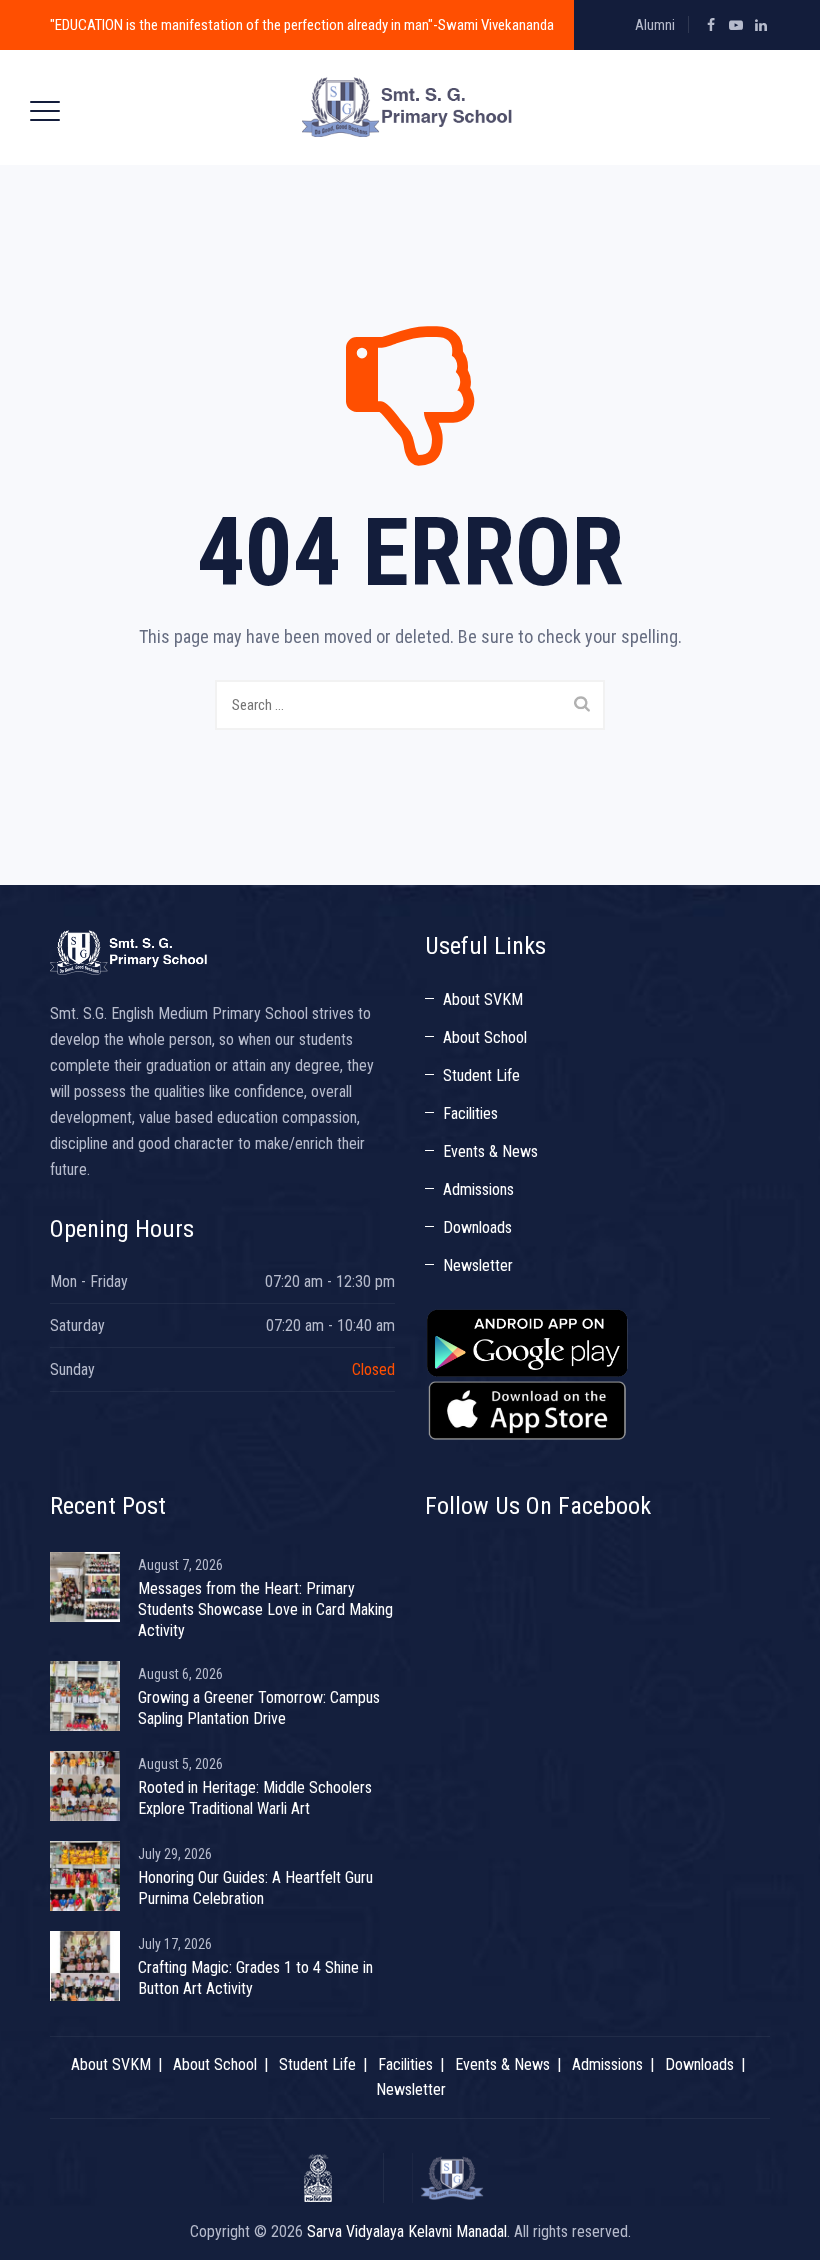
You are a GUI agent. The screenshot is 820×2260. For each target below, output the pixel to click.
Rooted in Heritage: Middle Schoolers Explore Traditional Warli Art (255, 1798)
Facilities (470, 1113)
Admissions (478, 1189)
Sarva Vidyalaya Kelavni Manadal (407, 2231)
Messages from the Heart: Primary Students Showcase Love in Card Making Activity (265, 1609)
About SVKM (483, 999)
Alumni (655, 25)
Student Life (481, 1075)
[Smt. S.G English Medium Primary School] (407, 107)
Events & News (490, 1151)
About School (485, 1037)
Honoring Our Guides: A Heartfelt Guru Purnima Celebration (255, 1888)
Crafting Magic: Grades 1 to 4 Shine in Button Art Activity (255, 1978)
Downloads (477, 1227)
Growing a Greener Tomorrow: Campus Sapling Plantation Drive (259, 1708)
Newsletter (478, 1265)
